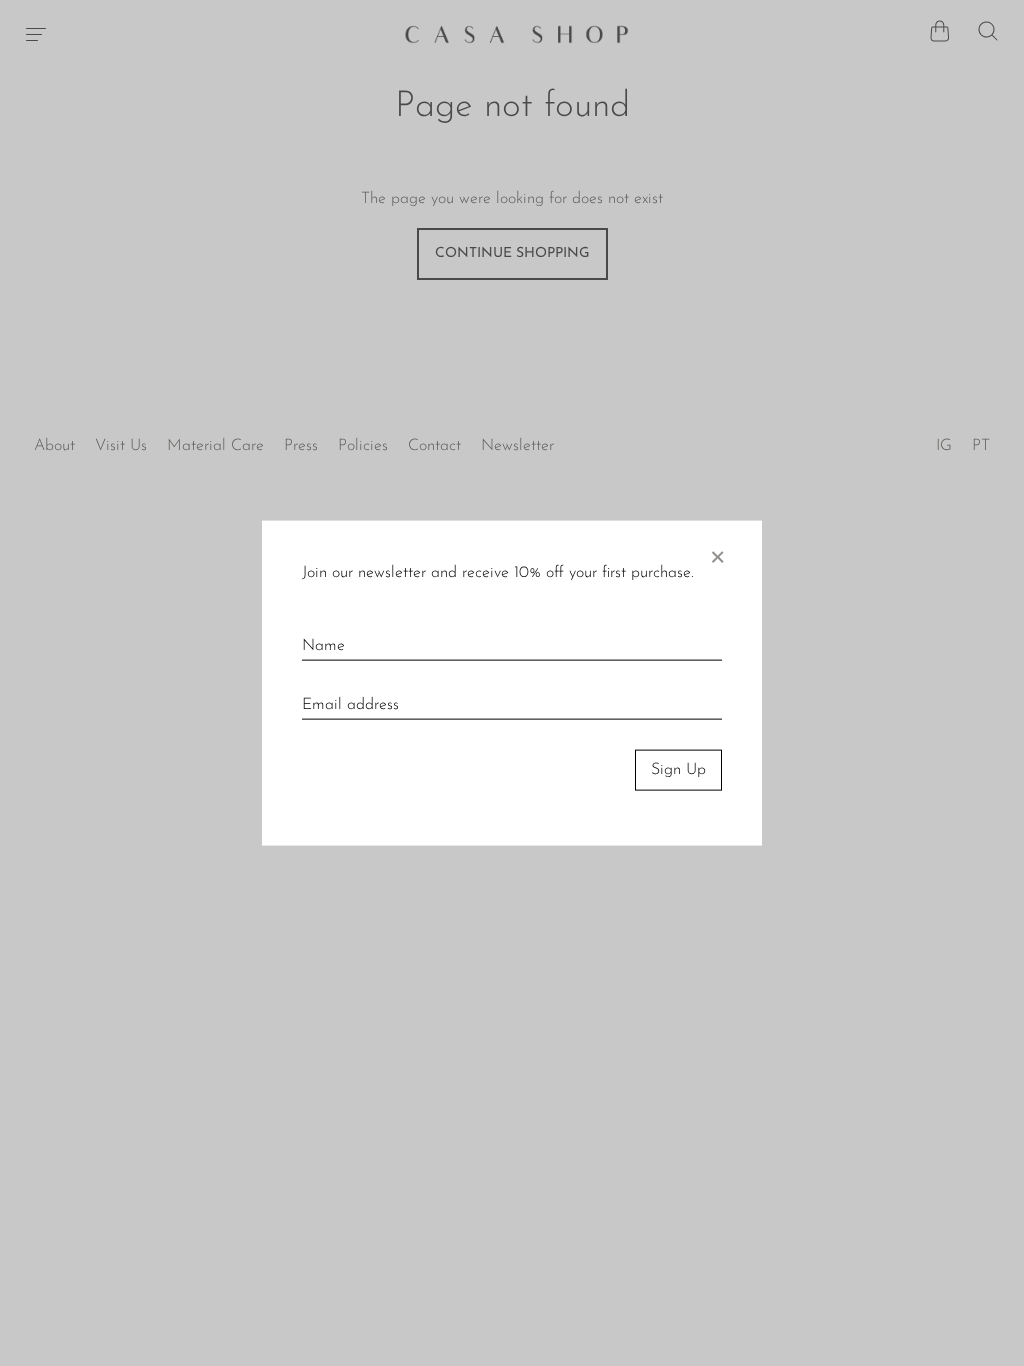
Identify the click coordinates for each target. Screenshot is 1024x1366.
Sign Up (678, 770)
